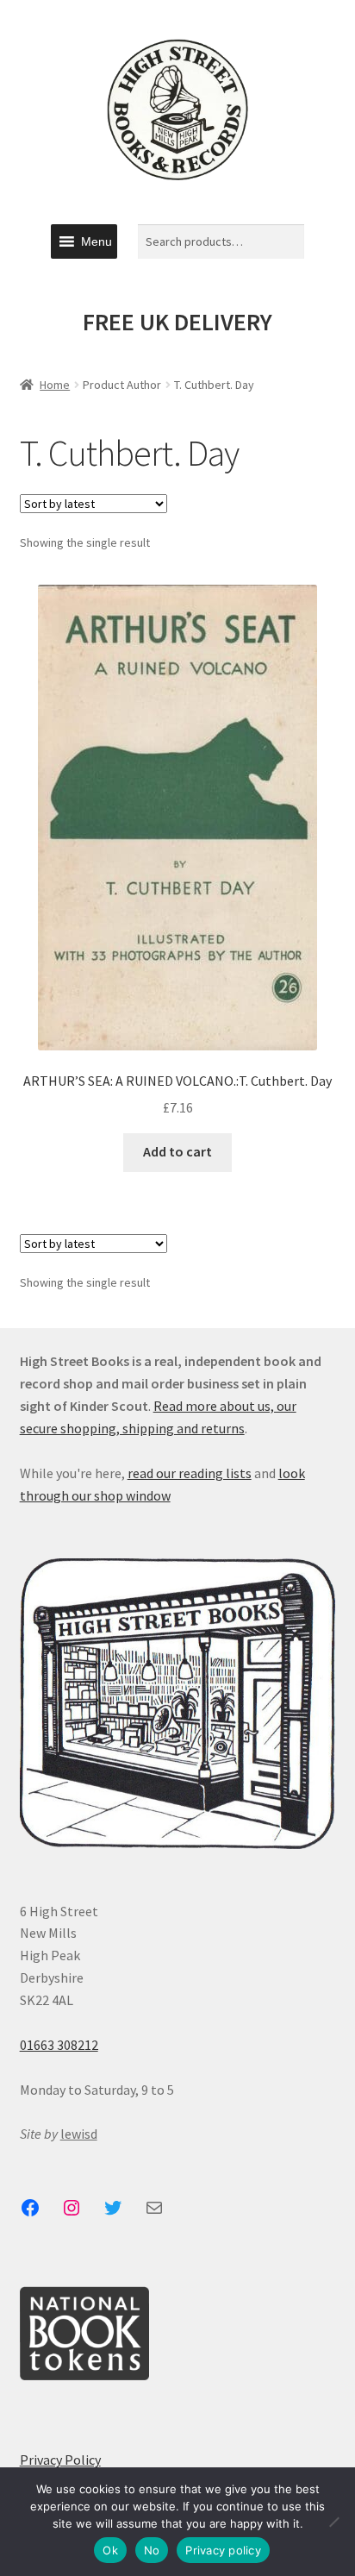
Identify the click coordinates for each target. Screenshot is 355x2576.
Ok (110, 2550)
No (152, 2550)
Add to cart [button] (177, 1151)
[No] (333, 2522)
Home (55, 385)
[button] (97, 241)
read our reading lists (190, 1473)
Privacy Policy (60, 2460)
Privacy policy (223, 2550)
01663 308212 (59, 2045)
